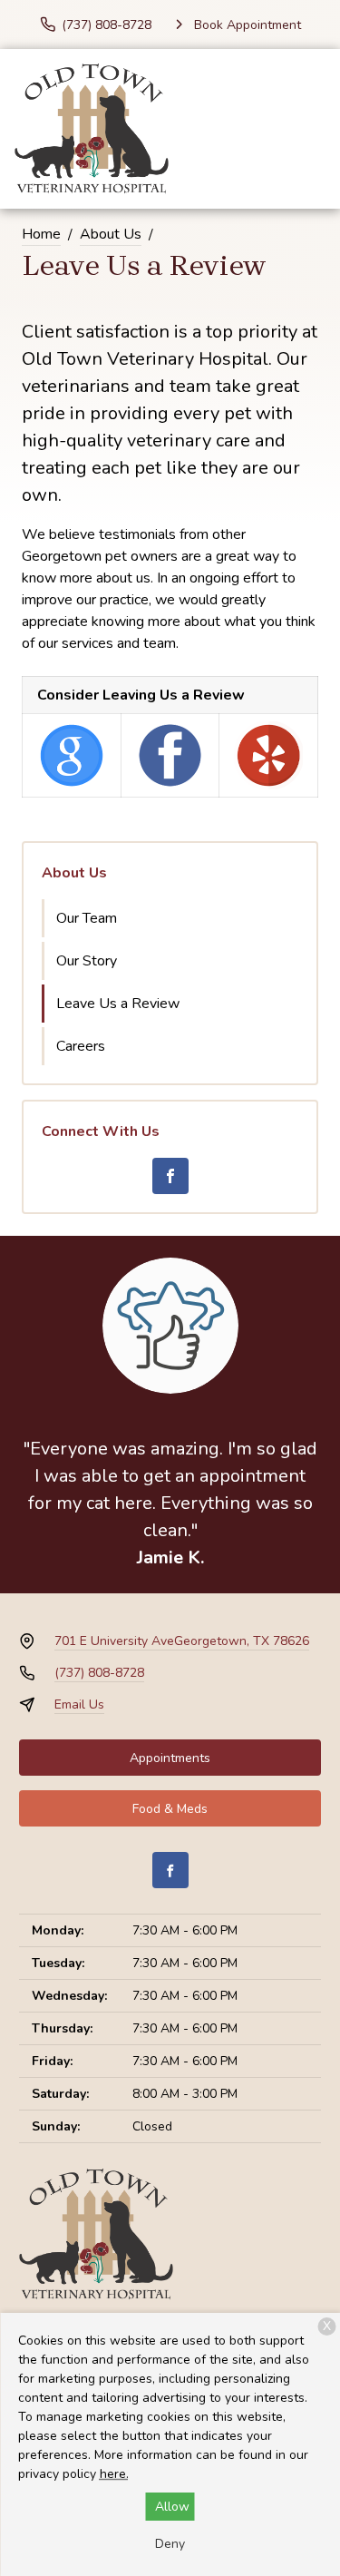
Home (41, 234)
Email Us (79, 1704)
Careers (81, 1046)
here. (114, 2474)
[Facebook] (170, 1176)
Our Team (87, 918)
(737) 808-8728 (99, 1673)
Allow (172, 2507)
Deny (170, 2544)
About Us (111, 234)
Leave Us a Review (118, 1004)
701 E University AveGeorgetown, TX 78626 (182, 1641)
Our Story (87, 961)
